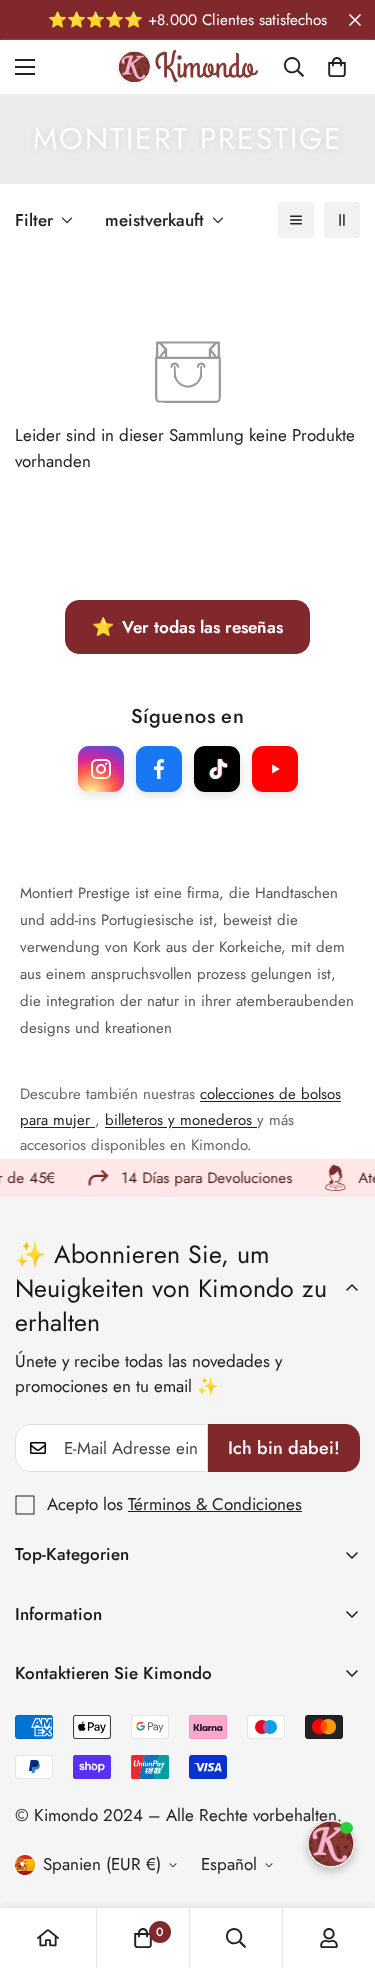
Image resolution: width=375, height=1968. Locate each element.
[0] (337, 67)
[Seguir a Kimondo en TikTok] (217, 769)
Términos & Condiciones (215, 1504)
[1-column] (296, 220)
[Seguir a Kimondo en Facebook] (159, 769)
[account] (329, 1938)
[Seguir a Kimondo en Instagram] (101, 769)
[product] (48, 1938)
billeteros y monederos (181, 1120)
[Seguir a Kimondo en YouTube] (275, 769)
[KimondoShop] (187, 67)
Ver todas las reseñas (187, 627)
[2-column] (342, 220)
